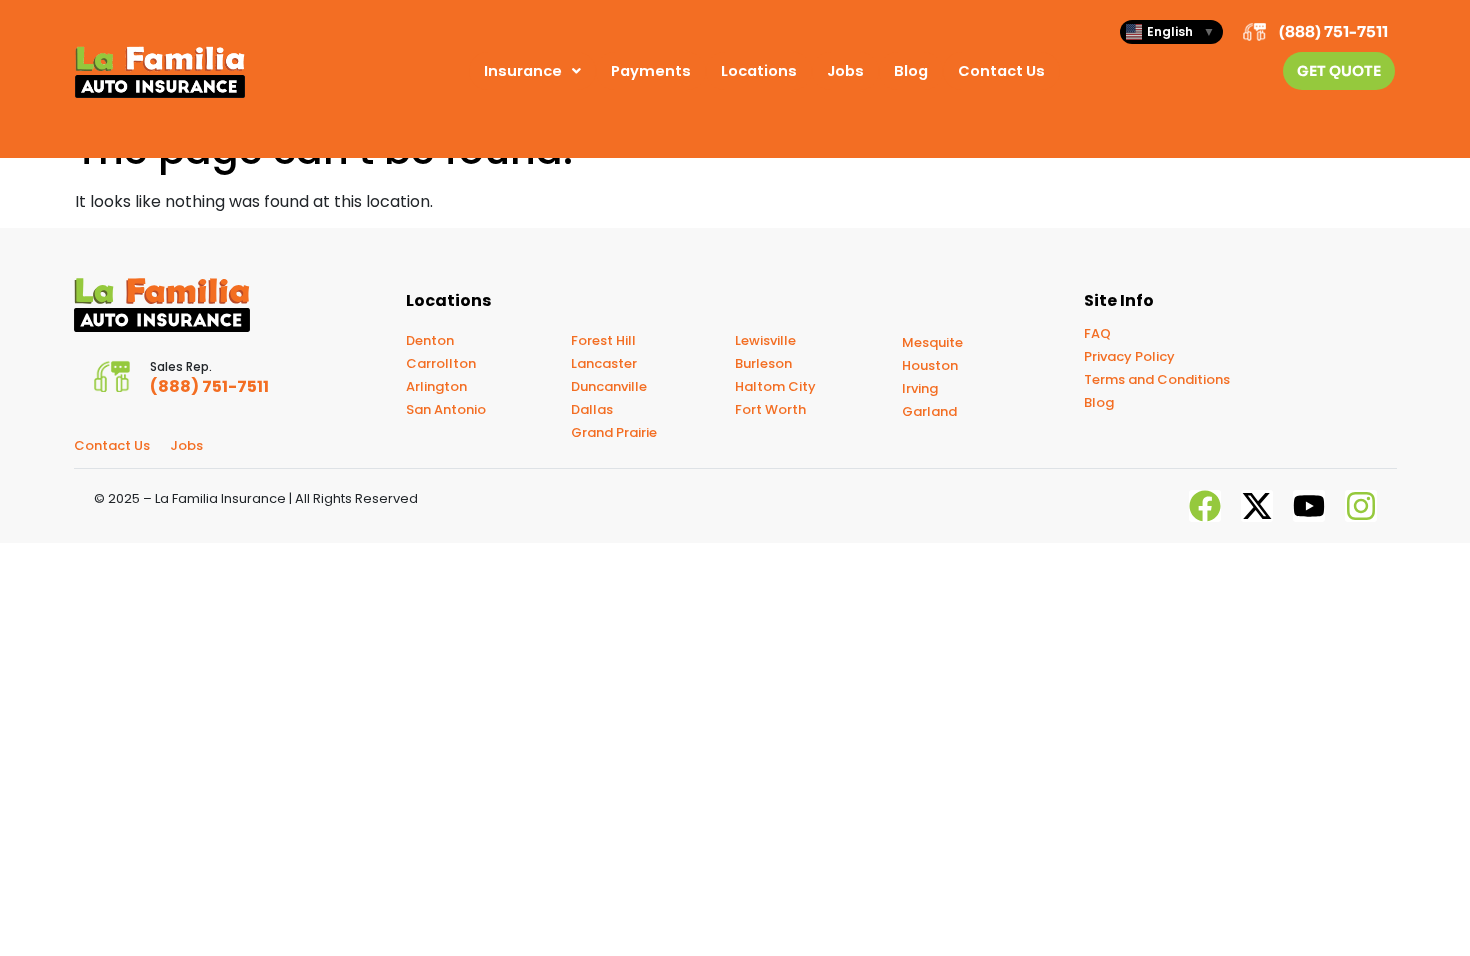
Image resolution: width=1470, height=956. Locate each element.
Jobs (845, 71)
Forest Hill (603, 340)
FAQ (1097, 333)
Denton (430, 340)
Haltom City (775, 386)
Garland (929, 411)
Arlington (436, 386)
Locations (759, 71)
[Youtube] (1309, 506)
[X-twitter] (1257, 506)
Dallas (592, 409)
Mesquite (932, 342)
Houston (930, 365)
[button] (532, 71)
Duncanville (609, 386)
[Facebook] (1205, 506)
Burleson (763, 363)
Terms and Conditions (1157, 379)
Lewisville (765, 340)
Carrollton (441, 363)
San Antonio (446, 409)
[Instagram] (1361, 506)
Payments (651, 71)
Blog (911, 71)
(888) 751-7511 (1333, 31)
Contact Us (1001, 71)
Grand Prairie (614, 432)
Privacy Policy (1129, 356)
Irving (920, 388)
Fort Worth (770, 409)
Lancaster (604, 363)
